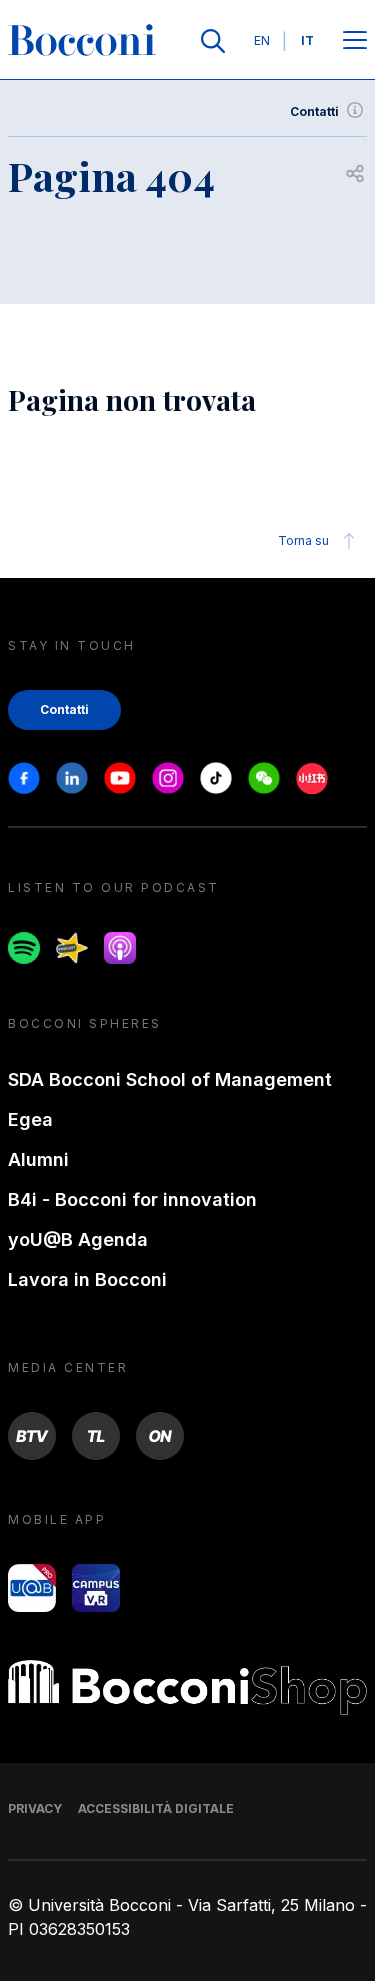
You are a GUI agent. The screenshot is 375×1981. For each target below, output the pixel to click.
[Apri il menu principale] (355, 41)
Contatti (314, 111)
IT (307, 40)
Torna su (303, 540)
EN (262, 40)
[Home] (82, 41)
